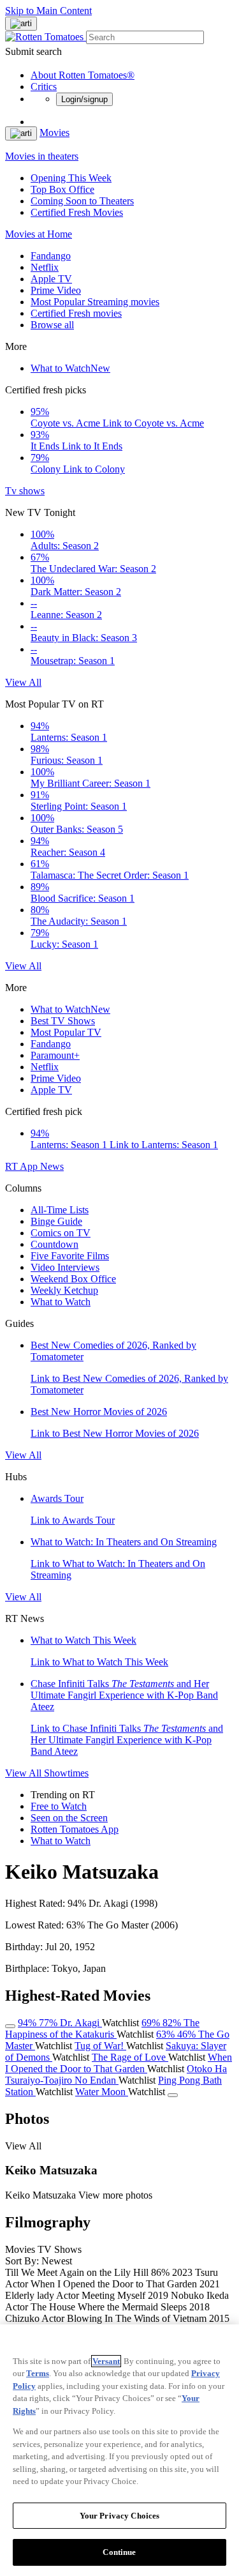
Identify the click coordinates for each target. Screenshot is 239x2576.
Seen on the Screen (69, 1818)
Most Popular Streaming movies (95, 302)
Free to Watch (59, 1806)
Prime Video (56, 290)
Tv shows (25, 491)
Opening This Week (71, 178)
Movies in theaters (42, 156)
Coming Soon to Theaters (82, 201)
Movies (54, 133)
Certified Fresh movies (76, 313)
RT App (23, 1166)
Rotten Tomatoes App (75, 1829)
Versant (106, 2361)
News (52, 1166)
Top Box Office (62, 189)
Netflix (45, 267)
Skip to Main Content (48, 11)
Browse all (52, 325)
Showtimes (66, 1773)
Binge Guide (56, 1221)
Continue (119, 2552)
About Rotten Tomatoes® (83, 75)
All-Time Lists (60, 1210)
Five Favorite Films (70, 1256)
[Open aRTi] (21, 24)
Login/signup (84, 99)
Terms (38, 2373)
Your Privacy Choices (120, 2516)
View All (23, 682)
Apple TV (51, 279)
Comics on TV (61, 1233)
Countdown (54, 1244)
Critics (44, 87)
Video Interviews (65, 1267)
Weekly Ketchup (64, 1290)
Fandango (51, 256)
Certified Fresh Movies (77, 212)
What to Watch (70, 368)
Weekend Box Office (73, 1279)
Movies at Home (39, 234)
